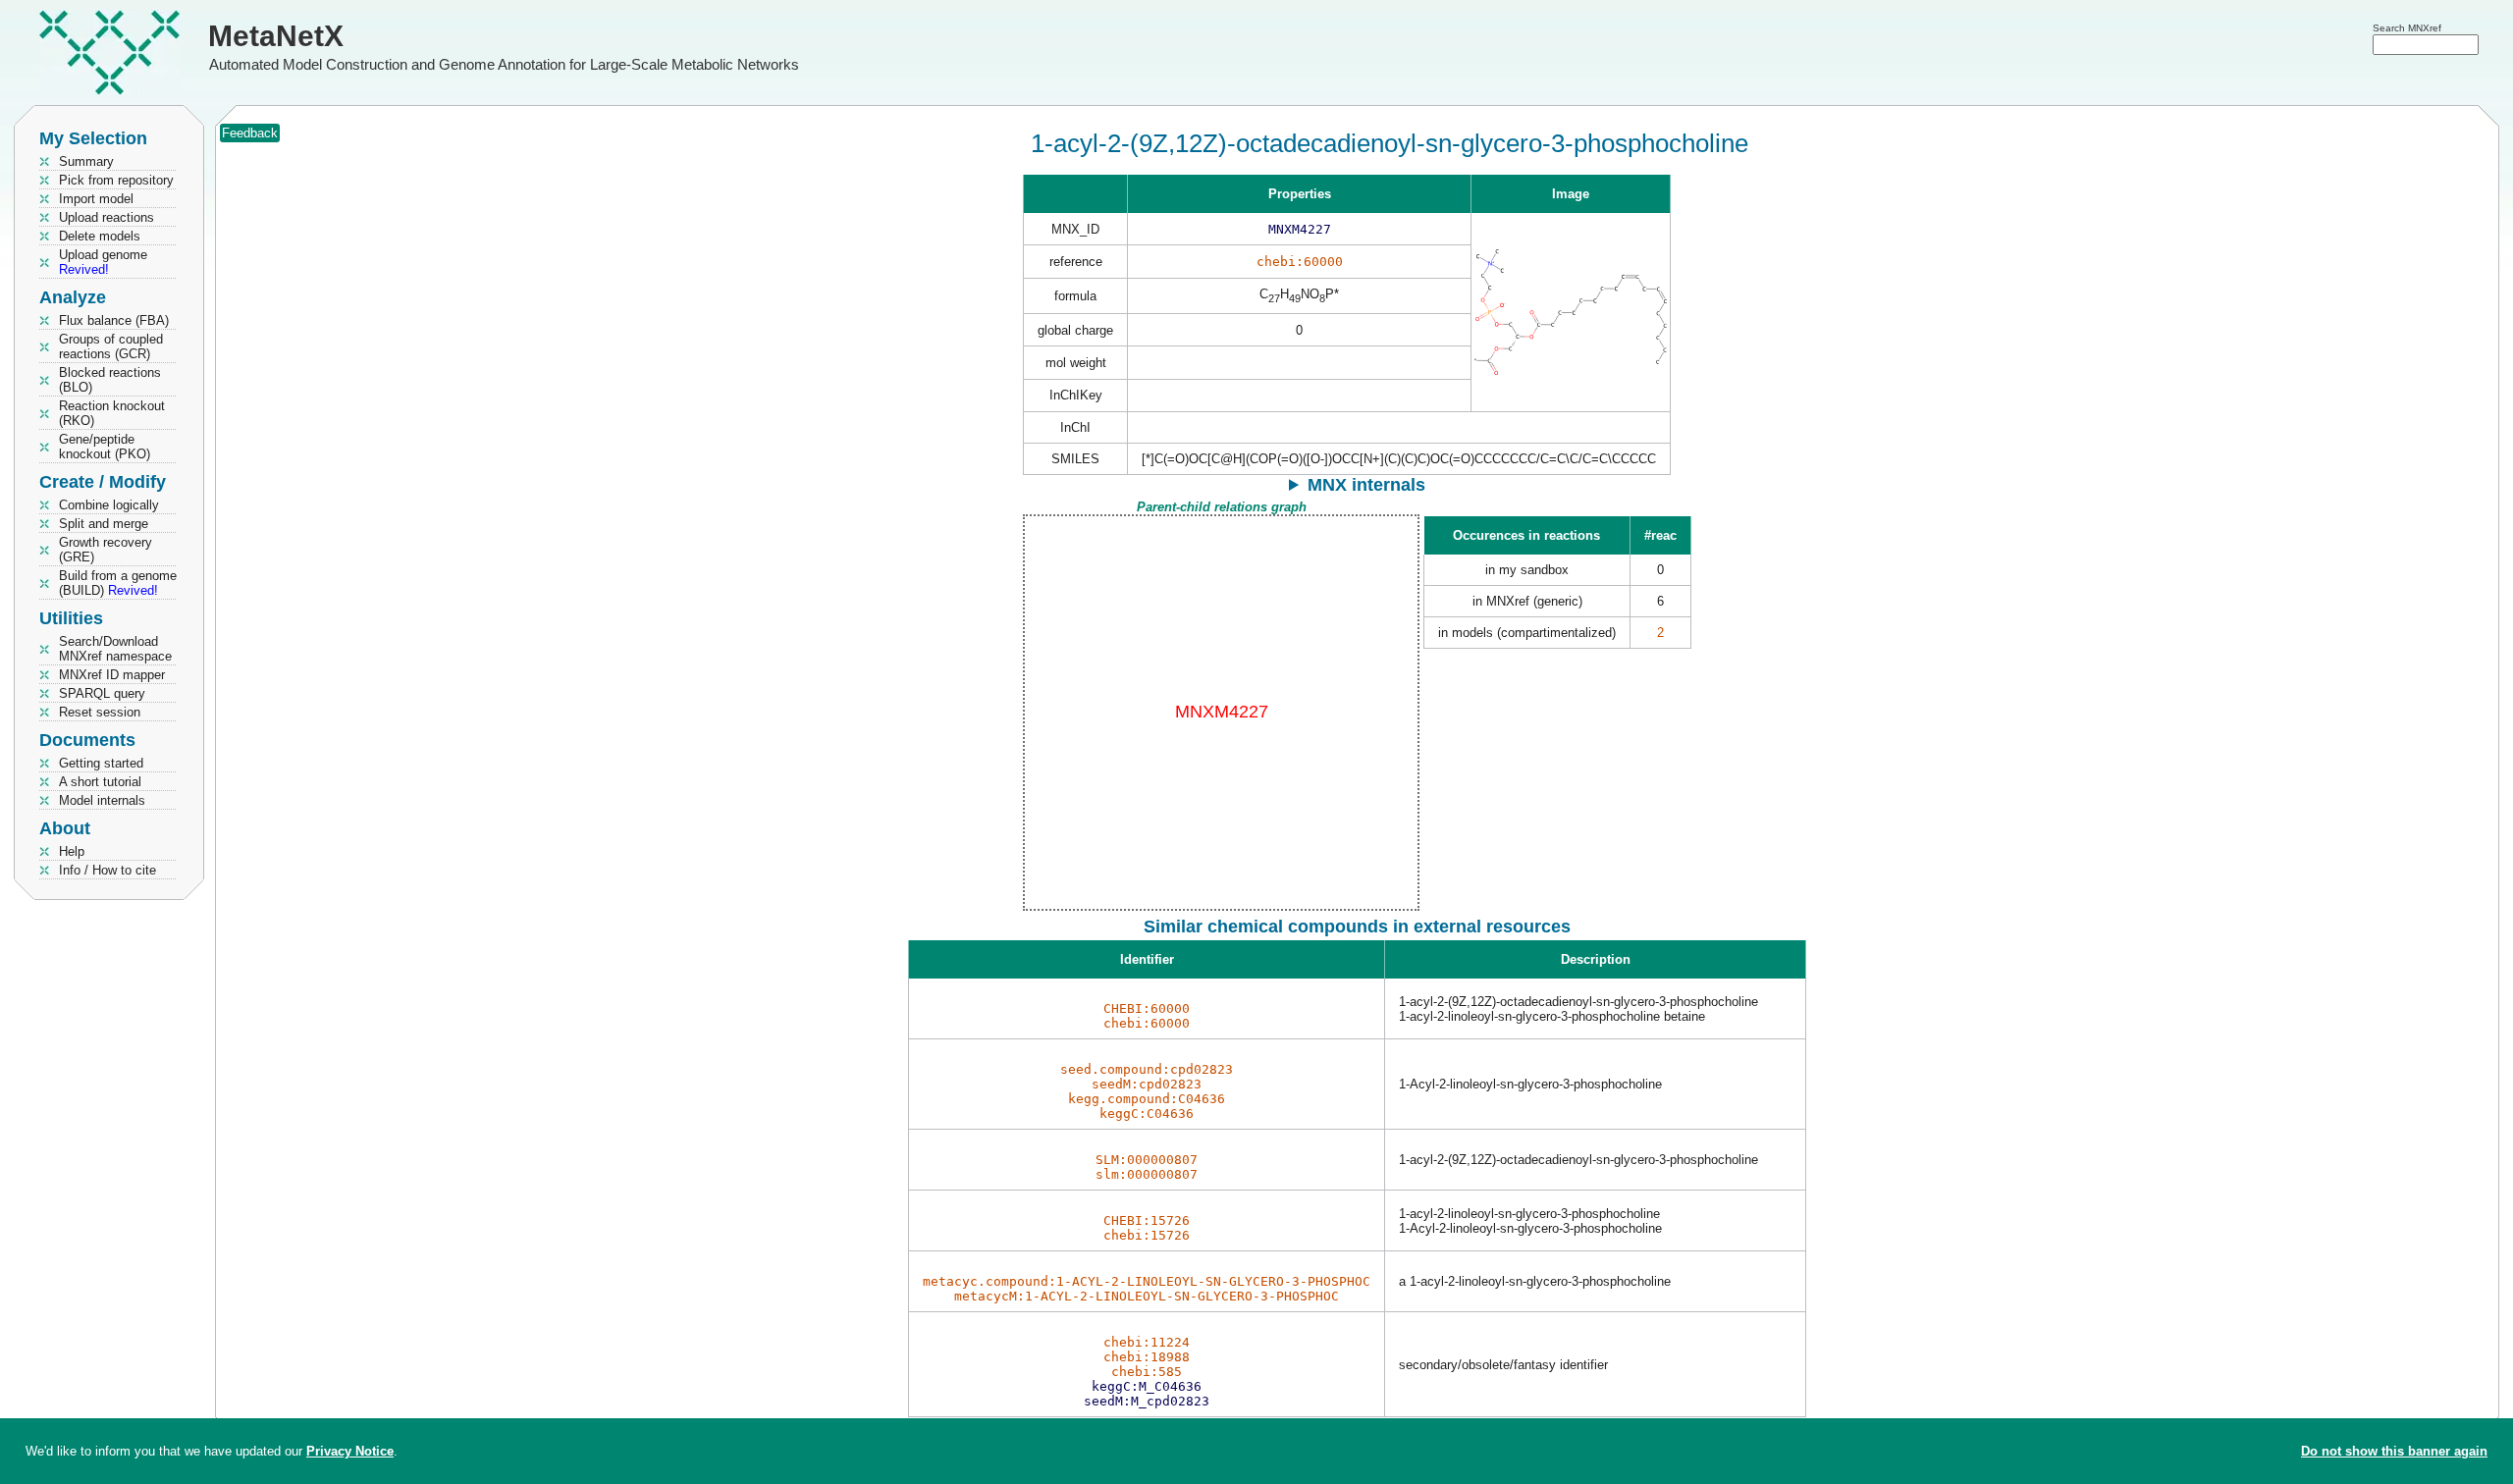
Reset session (100, 712)
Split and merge (104, 524)
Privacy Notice (350, 1451)
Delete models (100, 236)
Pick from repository (116, 180)
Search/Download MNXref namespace (115, 649)
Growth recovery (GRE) (106, 550)
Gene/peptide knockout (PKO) (105, 447)
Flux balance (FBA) (114, 320)
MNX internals (1366, 485)
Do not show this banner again (2394, 1451)
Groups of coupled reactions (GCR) (111, 346)
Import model (96, 199)
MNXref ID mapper (112, 675)
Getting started (101, 763)
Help (72, 851)
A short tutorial (100, 782)
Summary (86, 161)
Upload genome (103, 262)
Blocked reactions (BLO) (110, 380)
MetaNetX (276, 36)
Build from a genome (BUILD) (118, 583)
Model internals (102, 800)
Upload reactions (107, 217)
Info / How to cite (107, 870)
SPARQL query (102, 693)
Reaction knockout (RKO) (112, 413)
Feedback (250, 133)
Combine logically (109, 505)
